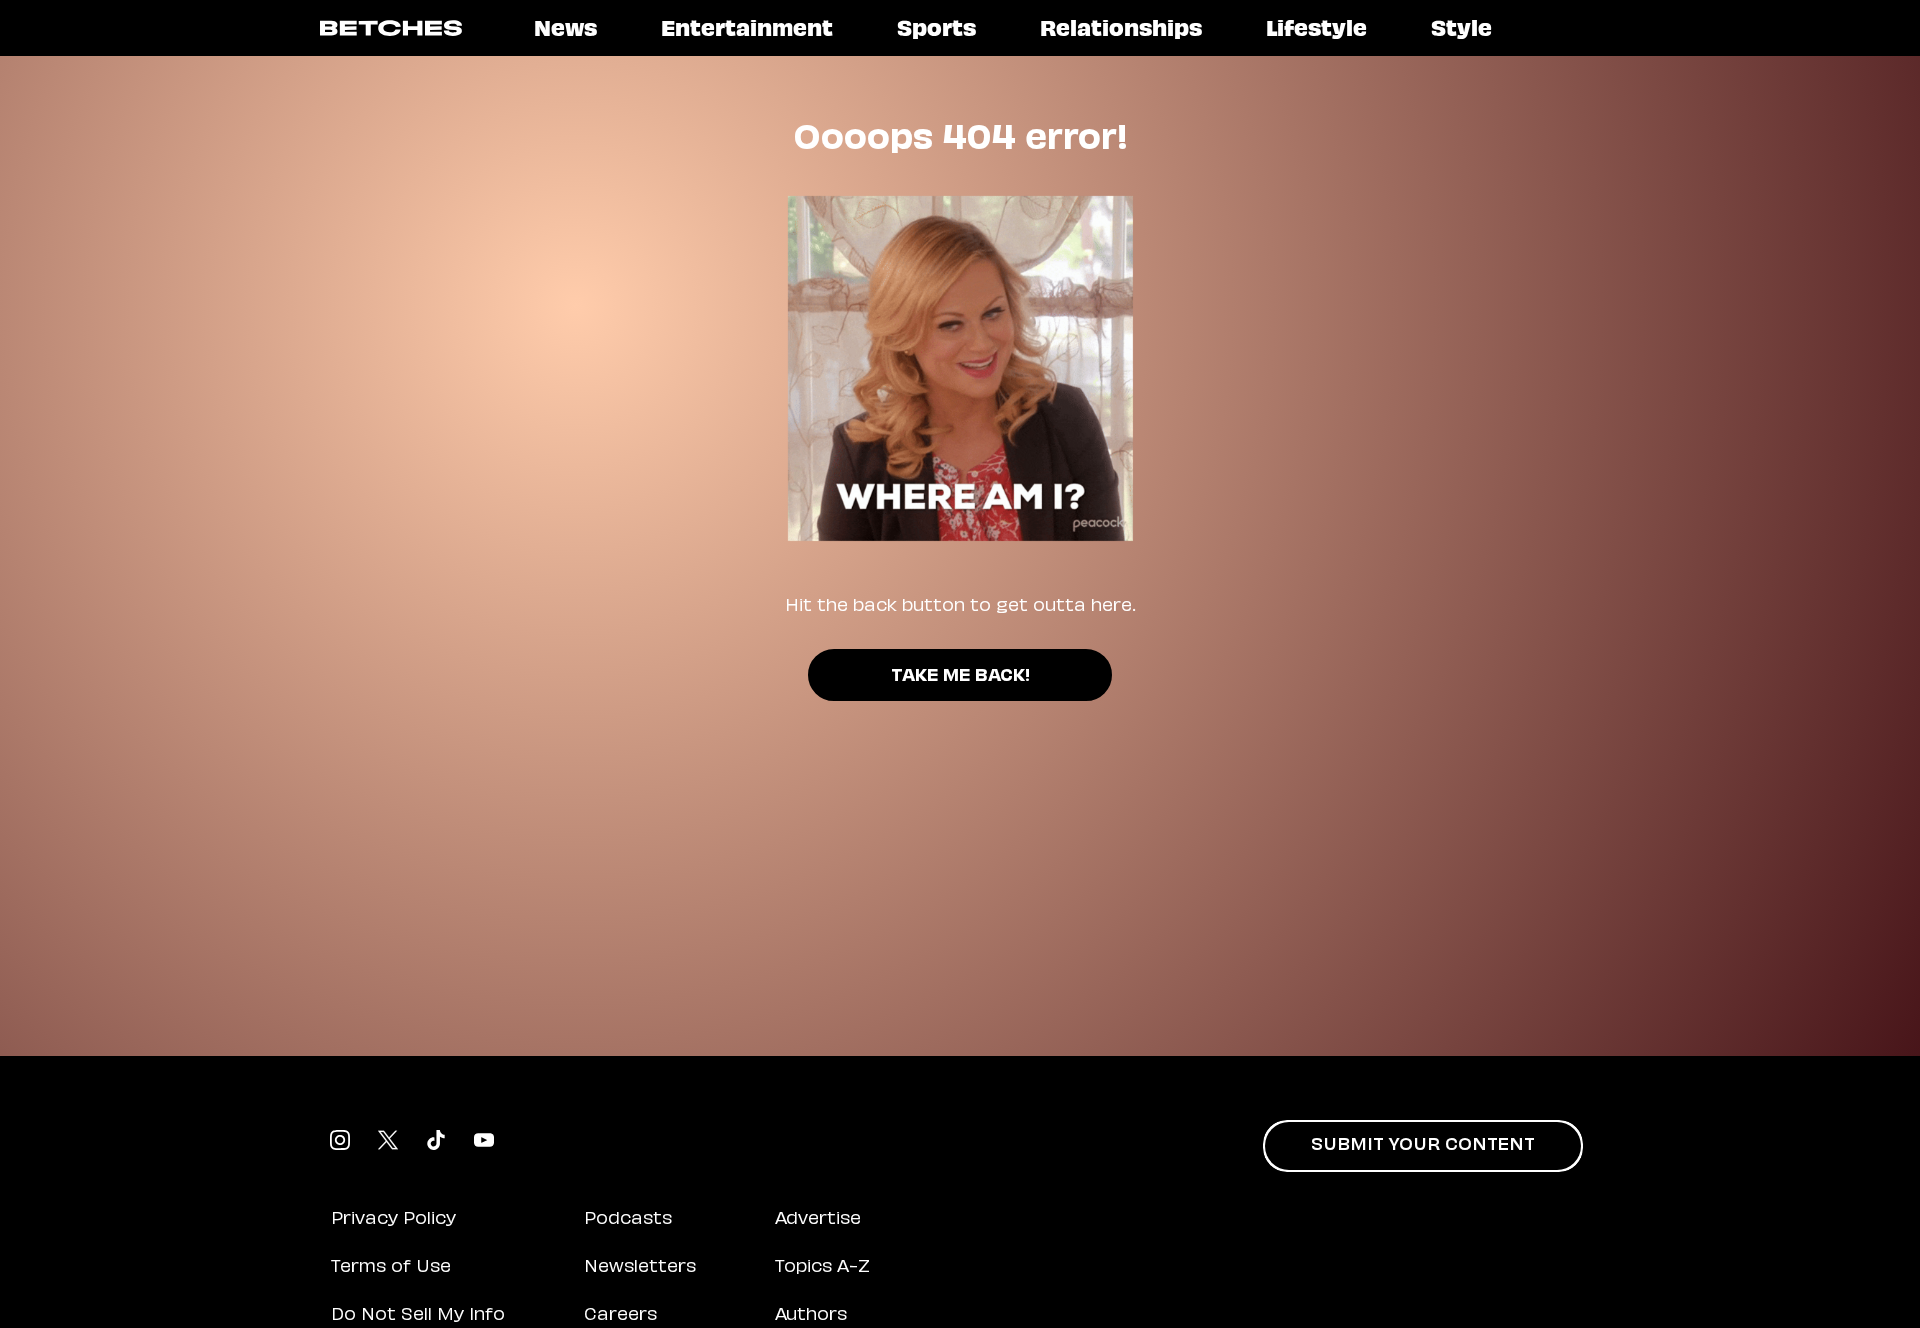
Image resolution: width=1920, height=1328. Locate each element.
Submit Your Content (1423, 1146)
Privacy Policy (393, 1220)
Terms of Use (391, 1268)
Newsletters (640, 1268)
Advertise (818, 1220)
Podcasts (628, 1220)
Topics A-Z (822, 1268)
